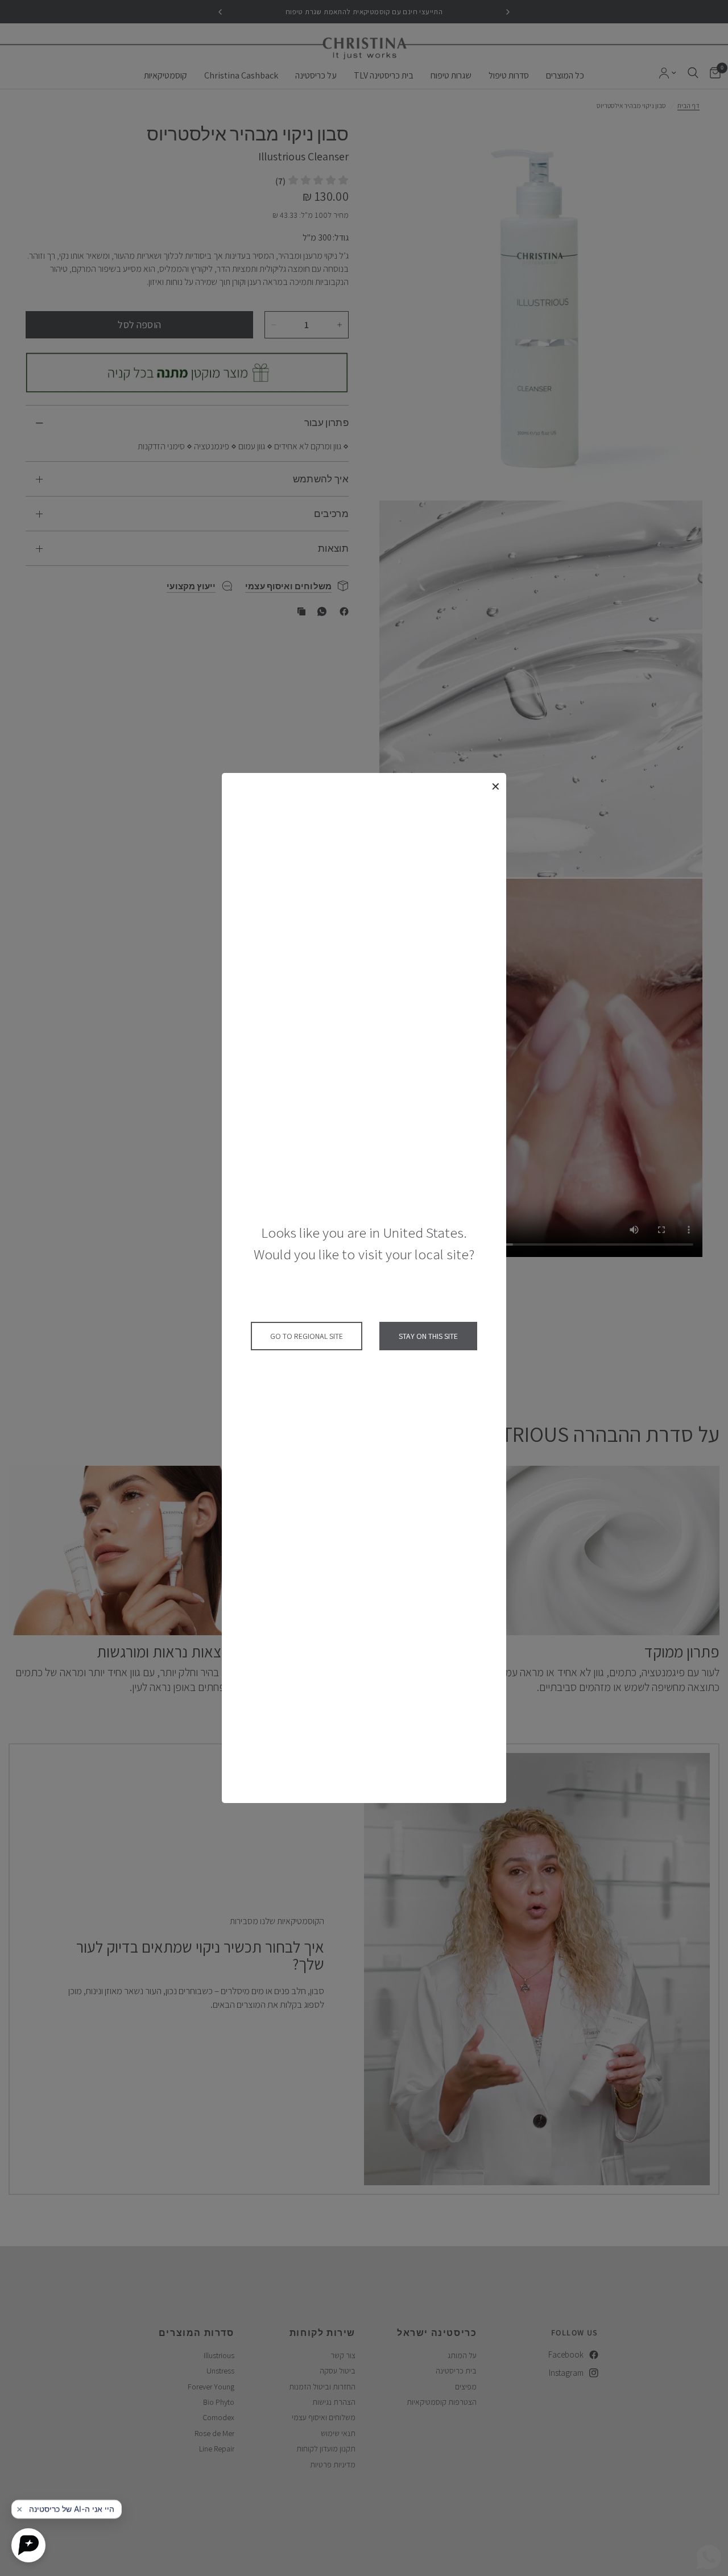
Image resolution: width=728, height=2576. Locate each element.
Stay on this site (428, 1336)
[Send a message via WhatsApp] (709, 2557)
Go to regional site (307, 1336)
